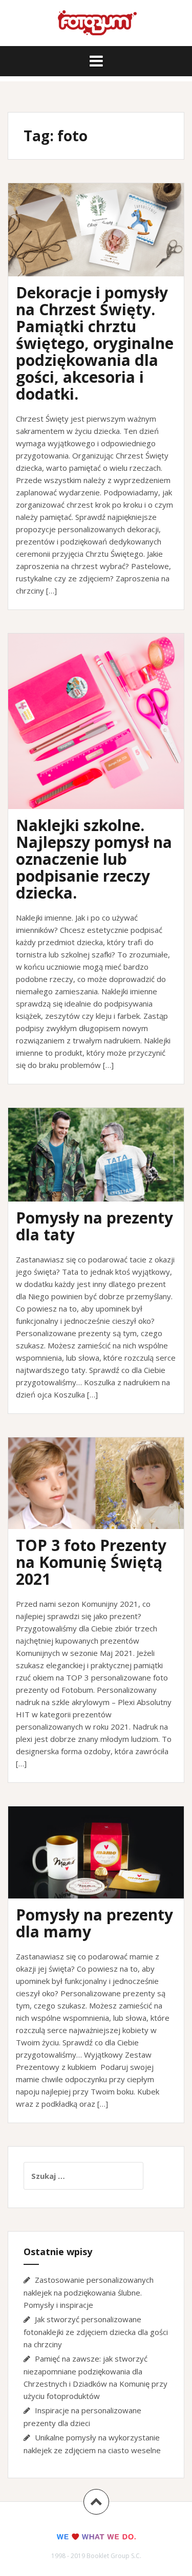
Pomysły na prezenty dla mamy (94, 1923)
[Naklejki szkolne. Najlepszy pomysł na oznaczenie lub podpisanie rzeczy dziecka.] (103, 730)
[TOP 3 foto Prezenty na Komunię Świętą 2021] (103, 1499)
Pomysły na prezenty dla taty (94, 1226)
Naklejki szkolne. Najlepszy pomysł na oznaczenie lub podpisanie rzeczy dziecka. (94, 859)
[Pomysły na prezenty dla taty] (103, 1170)
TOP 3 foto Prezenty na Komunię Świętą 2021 (91, 1562)
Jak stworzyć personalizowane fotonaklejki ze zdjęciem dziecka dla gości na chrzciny (96, 2332)
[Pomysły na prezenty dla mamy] (103, 1868)
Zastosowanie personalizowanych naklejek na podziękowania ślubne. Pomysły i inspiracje (89, 2292)
